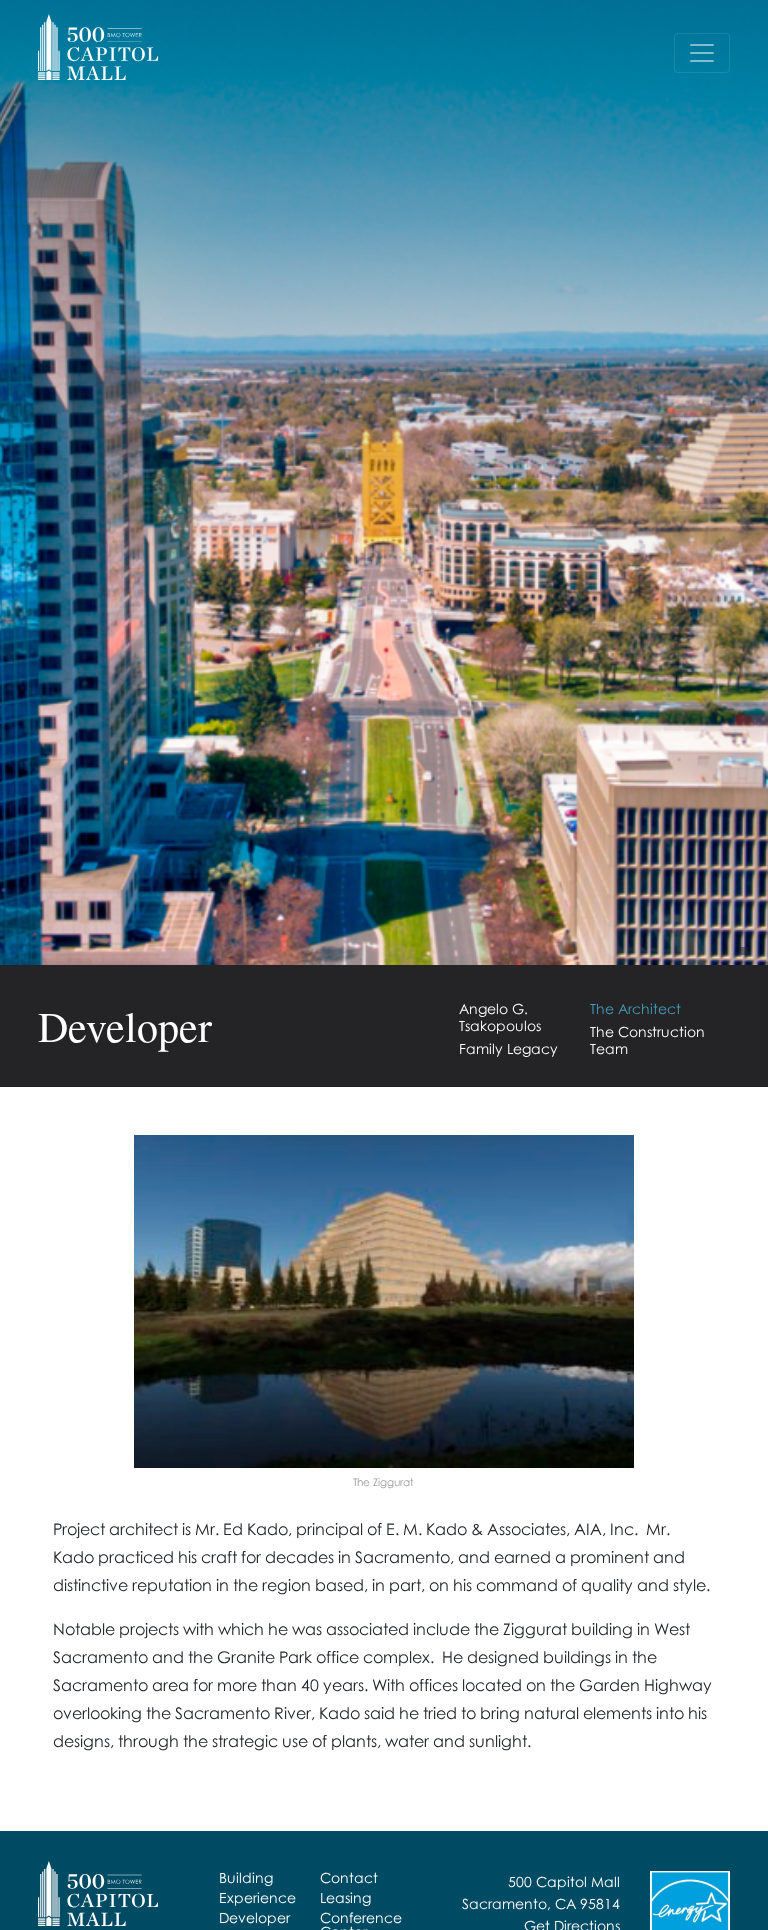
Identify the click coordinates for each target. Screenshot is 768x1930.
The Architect (635, 1008)
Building (246, 1877)
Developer (254, 1917)
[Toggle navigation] (702, 53)
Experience (257, 1897)
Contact (349, 1877)
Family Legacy (508, 1048)
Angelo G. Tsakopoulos (500, 1017)
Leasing (345, 1897)
